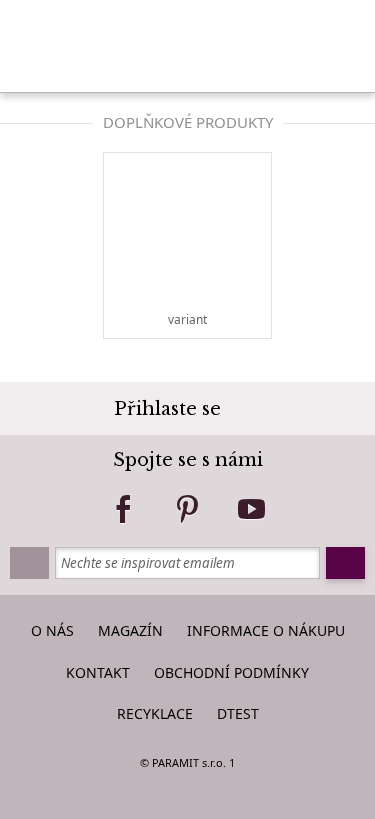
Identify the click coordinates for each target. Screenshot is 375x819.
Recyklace (155, 713)
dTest (238, 713)
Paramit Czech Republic (188, 41)
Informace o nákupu (266, 630)
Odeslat (345, 563)
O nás (52, 630)
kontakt (98, 672)
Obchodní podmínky (231, 672)
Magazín (130, 630)
